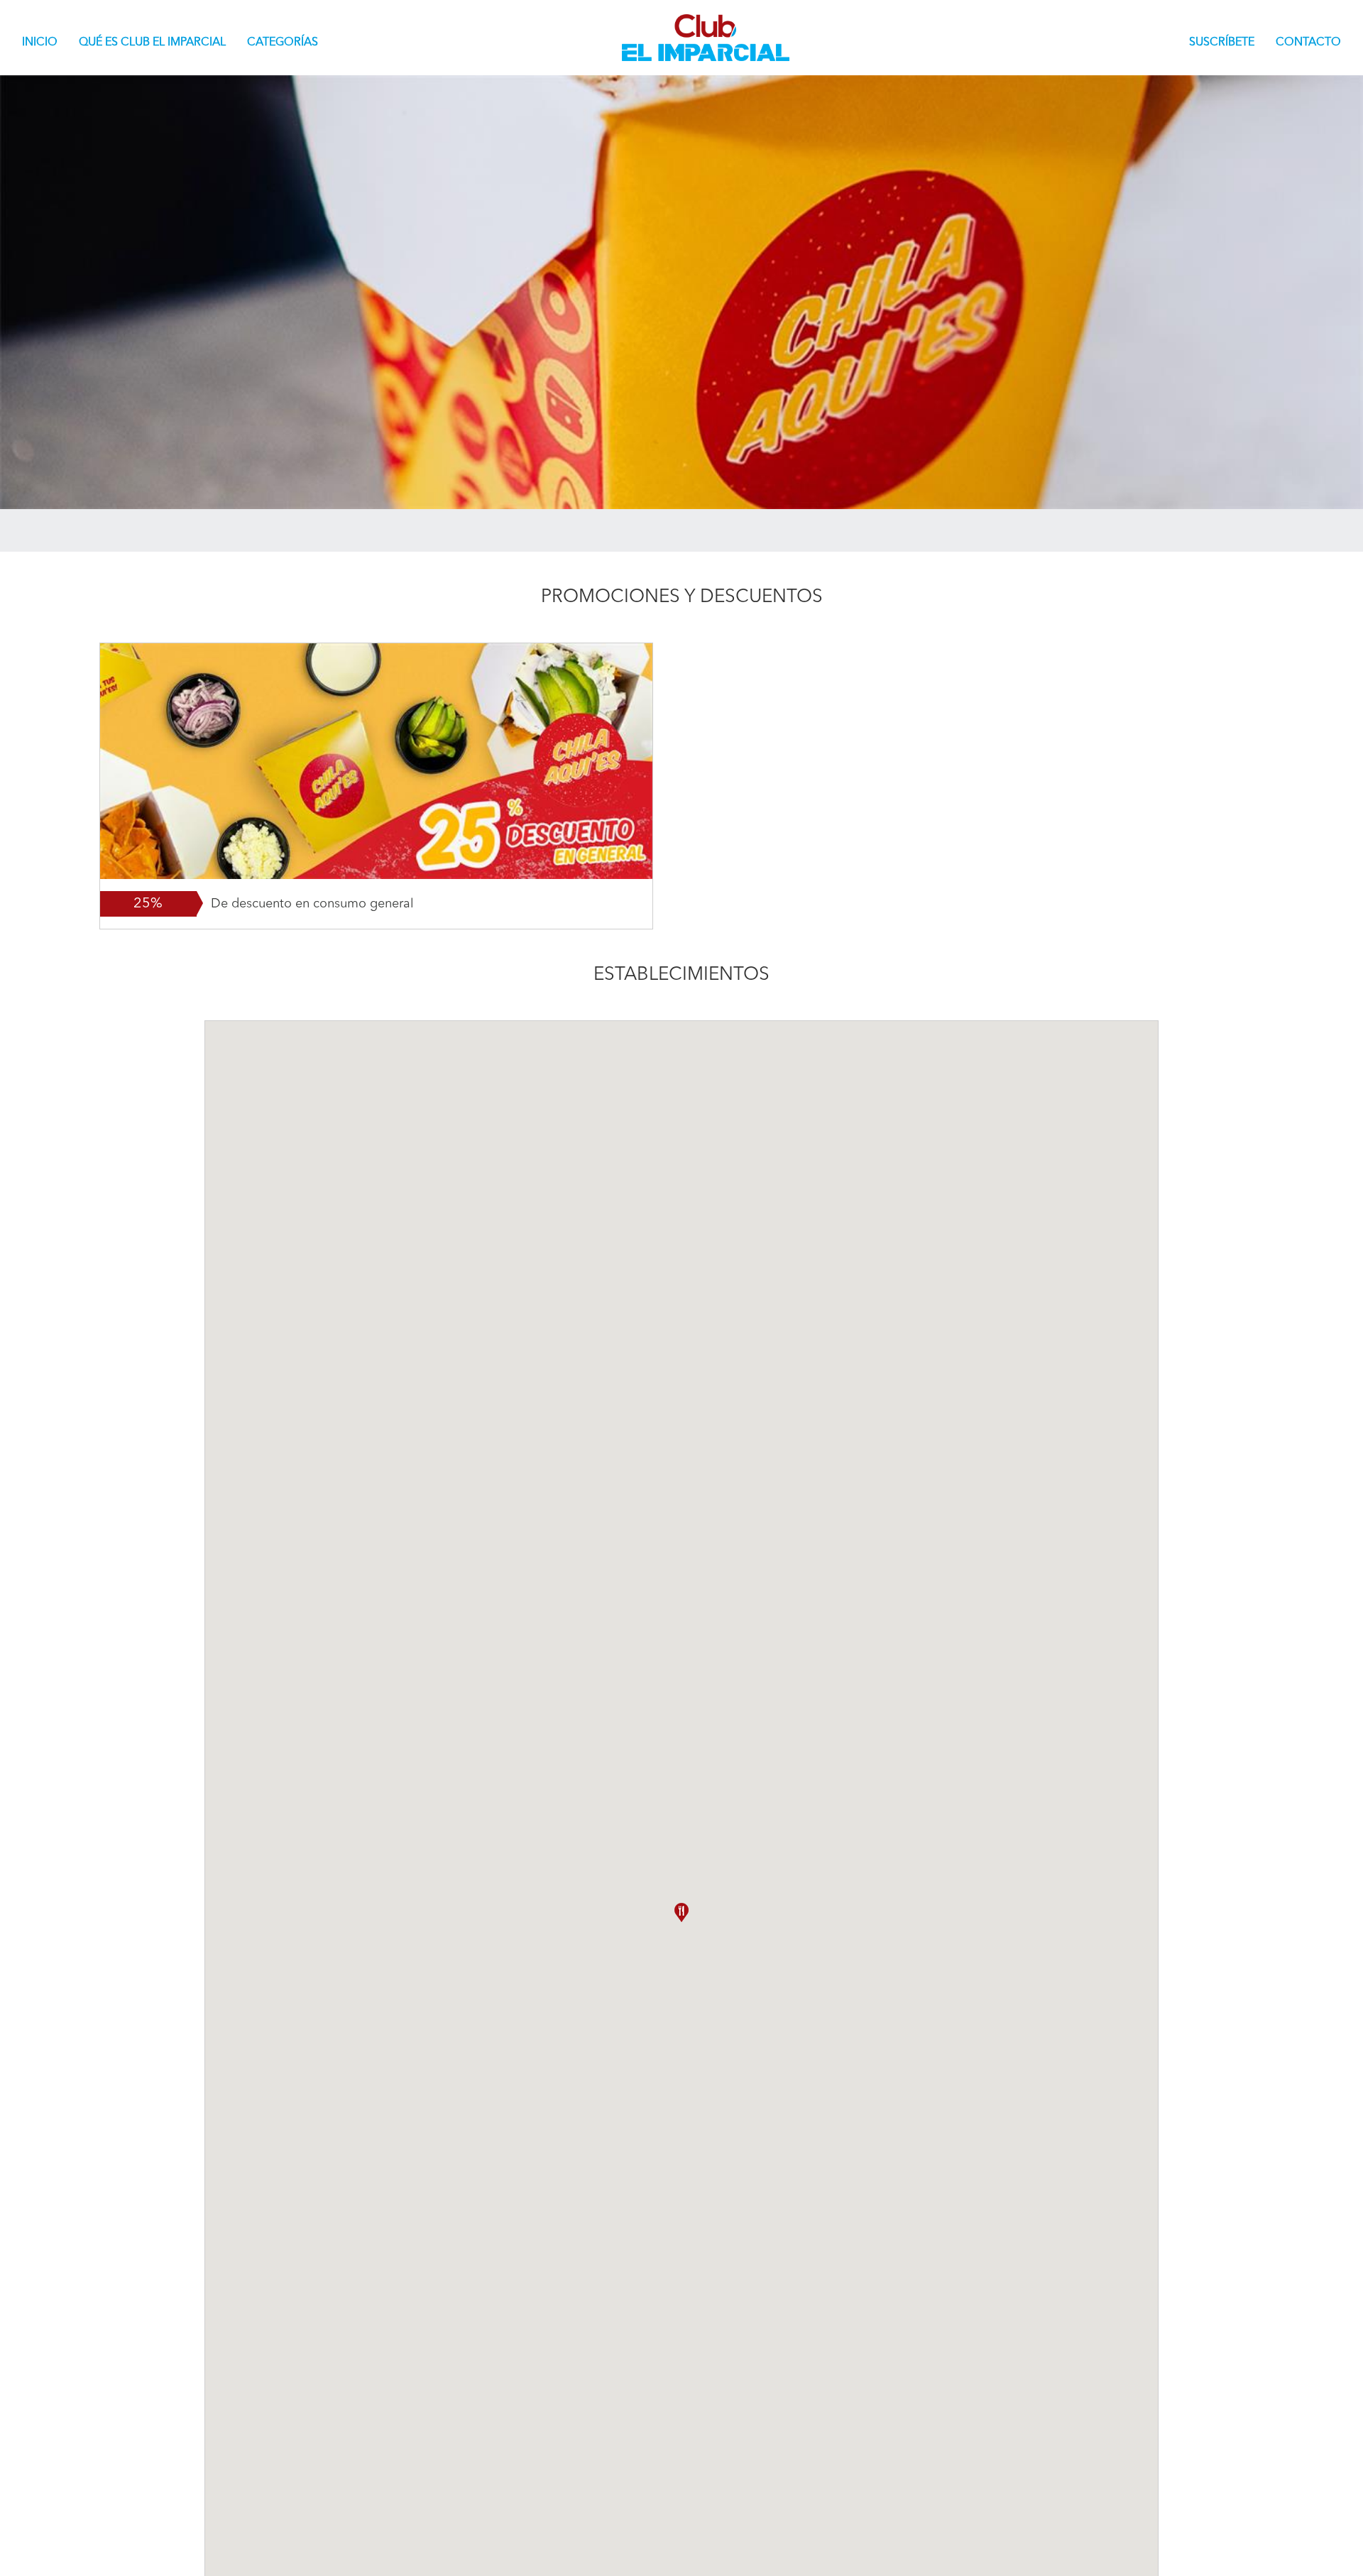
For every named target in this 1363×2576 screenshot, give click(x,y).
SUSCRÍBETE (1222, 43)
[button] (681, 1912)
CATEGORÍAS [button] (283, 43)
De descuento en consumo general (312, 904)
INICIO (45, 42)
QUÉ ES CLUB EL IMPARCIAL (152, 43)
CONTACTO (1308, 43)
